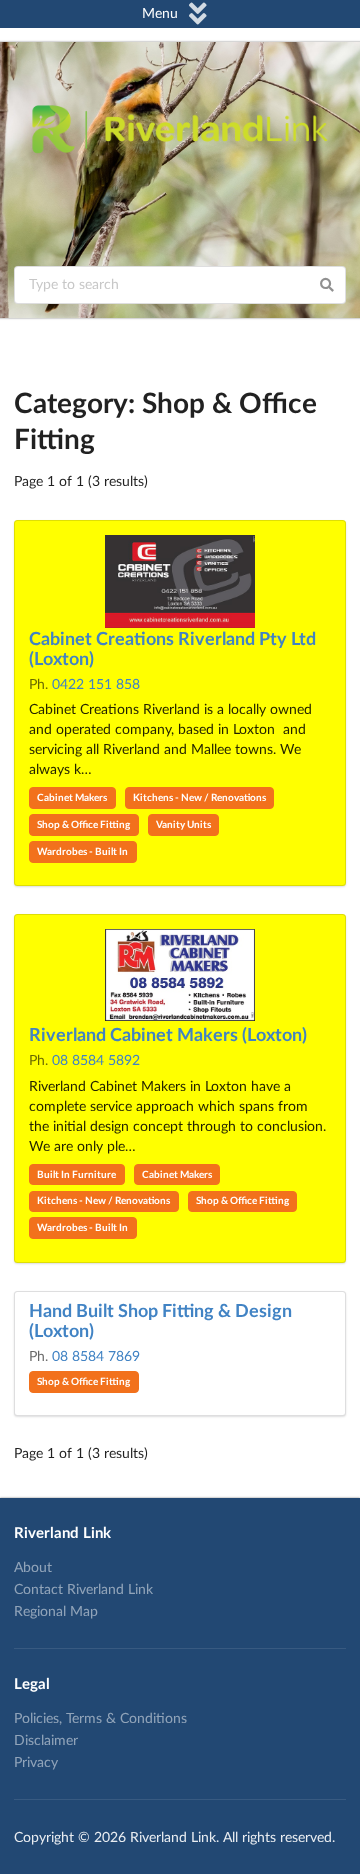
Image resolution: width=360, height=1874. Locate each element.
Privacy (36, 1763)
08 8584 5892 (96, 1061)
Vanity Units (183, 825)
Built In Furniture (76, 1175)
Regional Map (56, 1612)
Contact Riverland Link (83, 1590)
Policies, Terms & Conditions (100, 1719)
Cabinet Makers (72, 798)
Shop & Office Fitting (83, 825)
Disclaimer (46, 1741)
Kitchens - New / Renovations (199, 798)
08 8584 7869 (96, 1357)
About (33, 1568)
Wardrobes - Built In (82, 852)
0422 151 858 (96, 685)
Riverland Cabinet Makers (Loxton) (168, 1036)
